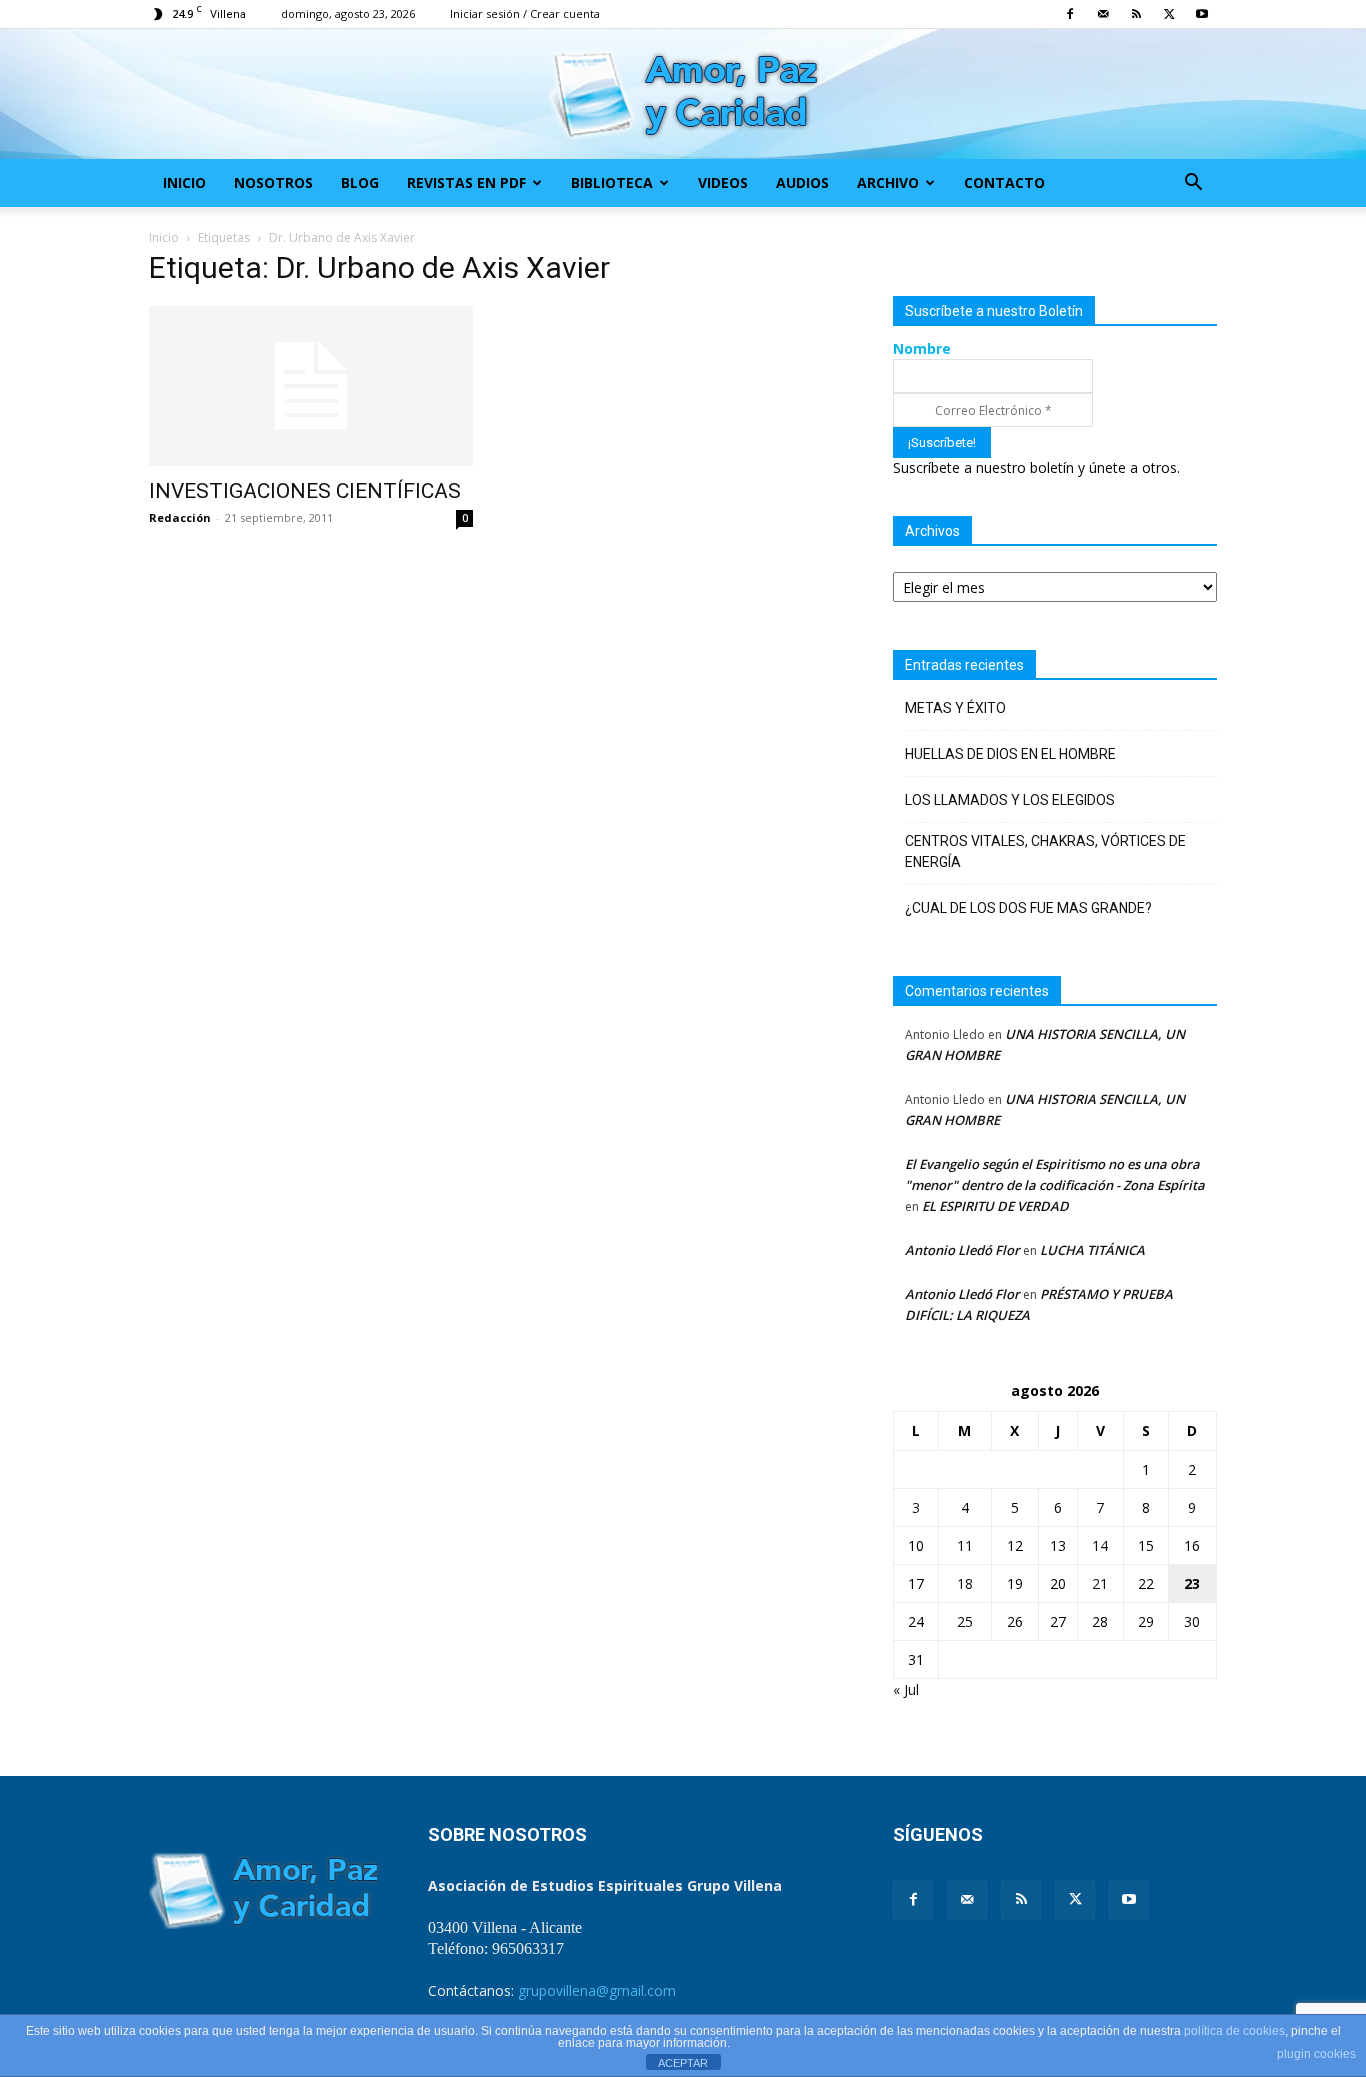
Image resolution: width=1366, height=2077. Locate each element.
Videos (723, 182)
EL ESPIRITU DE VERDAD (995, 1206)
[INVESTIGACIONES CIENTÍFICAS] (311, 386)
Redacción (180, 517)
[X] (1169, 14)
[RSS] (1136, 14)
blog (360, 182)
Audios (802, 182)
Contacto (1004, 182)
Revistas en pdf (466, 182)
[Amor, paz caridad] (683, 95)
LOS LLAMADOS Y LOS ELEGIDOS (1010, 800)
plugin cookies (1316, 2054)
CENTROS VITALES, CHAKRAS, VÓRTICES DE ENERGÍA (1045, 851)
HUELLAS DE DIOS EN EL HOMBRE (1010, 754)
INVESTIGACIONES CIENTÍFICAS (305, 491)
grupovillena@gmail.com (597, 1990)
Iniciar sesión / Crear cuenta (525, 13)
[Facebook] (1070, 14)
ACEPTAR (683, 2063)
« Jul (906, 1689)
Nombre (922, 348)
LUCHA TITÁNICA (1092, 1250)
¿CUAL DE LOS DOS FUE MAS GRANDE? (1028, 908)
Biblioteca (612, 182)
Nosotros (273, 182)
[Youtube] (1202, 14)
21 (1100, 1583)
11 (965, 1545)
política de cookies (1234, 2031)
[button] (1193, 184)
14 (1100, 1545)
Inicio (184, 182)
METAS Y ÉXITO (955, 708)
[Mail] (1103, 14)
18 (965, 1583)
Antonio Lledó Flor (962, 1250)
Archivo (888, 182)
